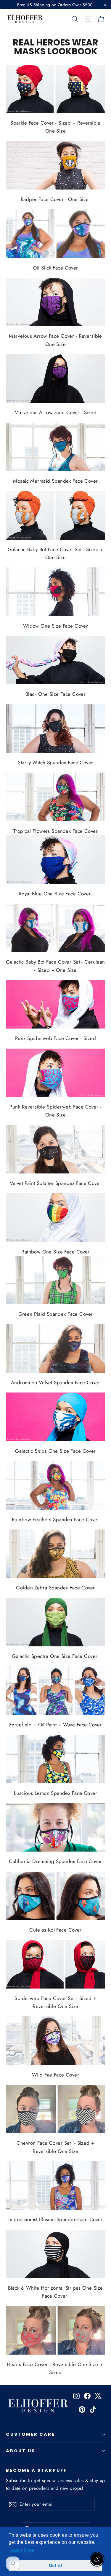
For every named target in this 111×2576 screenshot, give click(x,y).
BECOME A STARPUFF (36, 2470)
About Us (21, 2451)
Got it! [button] (56, 2565)
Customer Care (30, 2434)
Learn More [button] (22, 2550)
